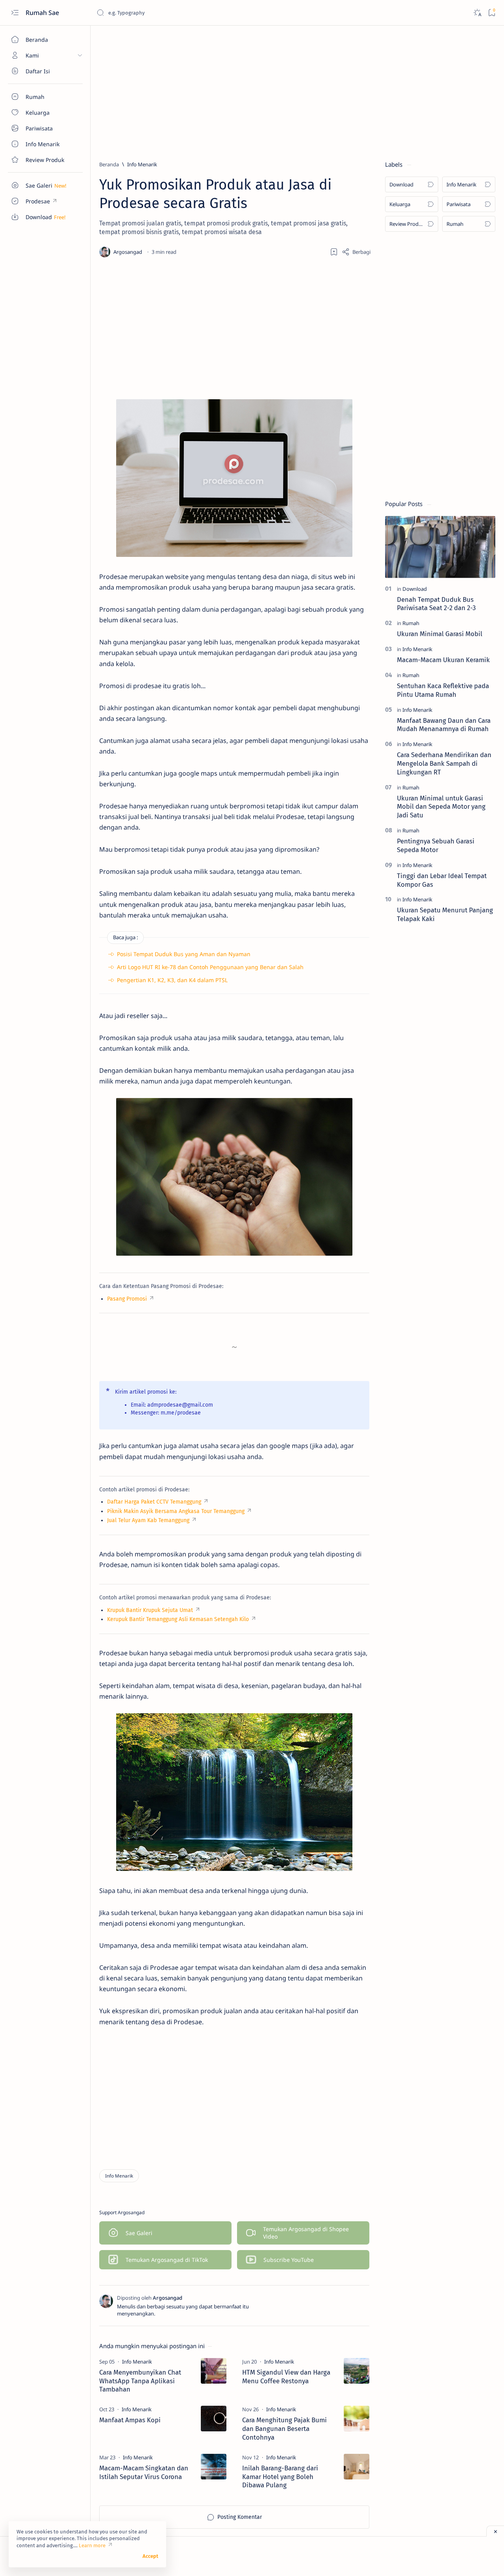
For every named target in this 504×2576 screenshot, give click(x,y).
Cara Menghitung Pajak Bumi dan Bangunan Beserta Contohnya (284, 2429)
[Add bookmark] (334, 252)
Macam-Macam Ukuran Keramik (443, 660)
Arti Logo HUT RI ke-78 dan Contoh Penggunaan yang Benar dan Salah (210, 967)
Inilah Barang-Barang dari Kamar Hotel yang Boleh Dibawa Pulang (280, 2477)
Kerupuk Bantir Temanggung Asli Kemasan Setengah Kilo (178, 1619)
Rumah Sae (43, 13)
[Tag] (137, 2362)
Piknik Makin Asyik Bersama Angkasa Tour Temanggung (176, 1511)
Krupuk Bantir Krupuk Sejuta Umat (150, 1610)
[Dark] (477, 13)
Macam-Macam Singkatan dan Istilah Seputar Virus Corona (144, 2472)
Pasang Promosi (127, 1299)
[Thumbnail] (214, 2371)
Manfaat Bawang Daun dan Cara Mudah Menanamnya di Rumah (444, 725)
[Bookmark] (492, 13)
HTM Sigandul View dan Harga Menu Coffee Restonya (286, 2377)
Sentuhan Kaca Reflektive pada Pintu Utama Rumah (443, 690)
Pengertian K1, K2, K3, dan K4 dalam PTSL (172, 980)
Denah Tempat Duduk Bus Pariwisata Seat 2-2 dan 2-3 (436, 604)
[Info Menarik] (119, 2176)
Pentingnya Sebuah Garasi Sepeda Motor (436, 845)
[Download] (415, 589)
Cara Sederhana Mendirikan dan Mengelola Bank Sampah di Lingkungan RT (444, 763)
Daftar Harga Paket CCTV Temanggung (154, 1502)
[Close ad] (495, 2531)
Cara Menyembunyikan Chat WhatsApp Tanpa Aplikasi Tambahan (140, 2381)
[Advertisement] (297, 89)
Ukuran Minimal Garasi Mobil (440, 634)
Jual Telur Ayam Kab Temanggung (148, 1520)
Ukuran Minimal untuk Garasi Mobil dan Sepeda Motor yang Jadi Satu (441, 807)
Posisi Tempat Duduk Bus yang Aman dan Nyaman (184, 954)
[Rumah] (411, 623)
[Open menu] (15, 13)
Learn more (92, 2545)
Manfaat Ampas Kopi (130, 2420)
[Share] (356, 252)
